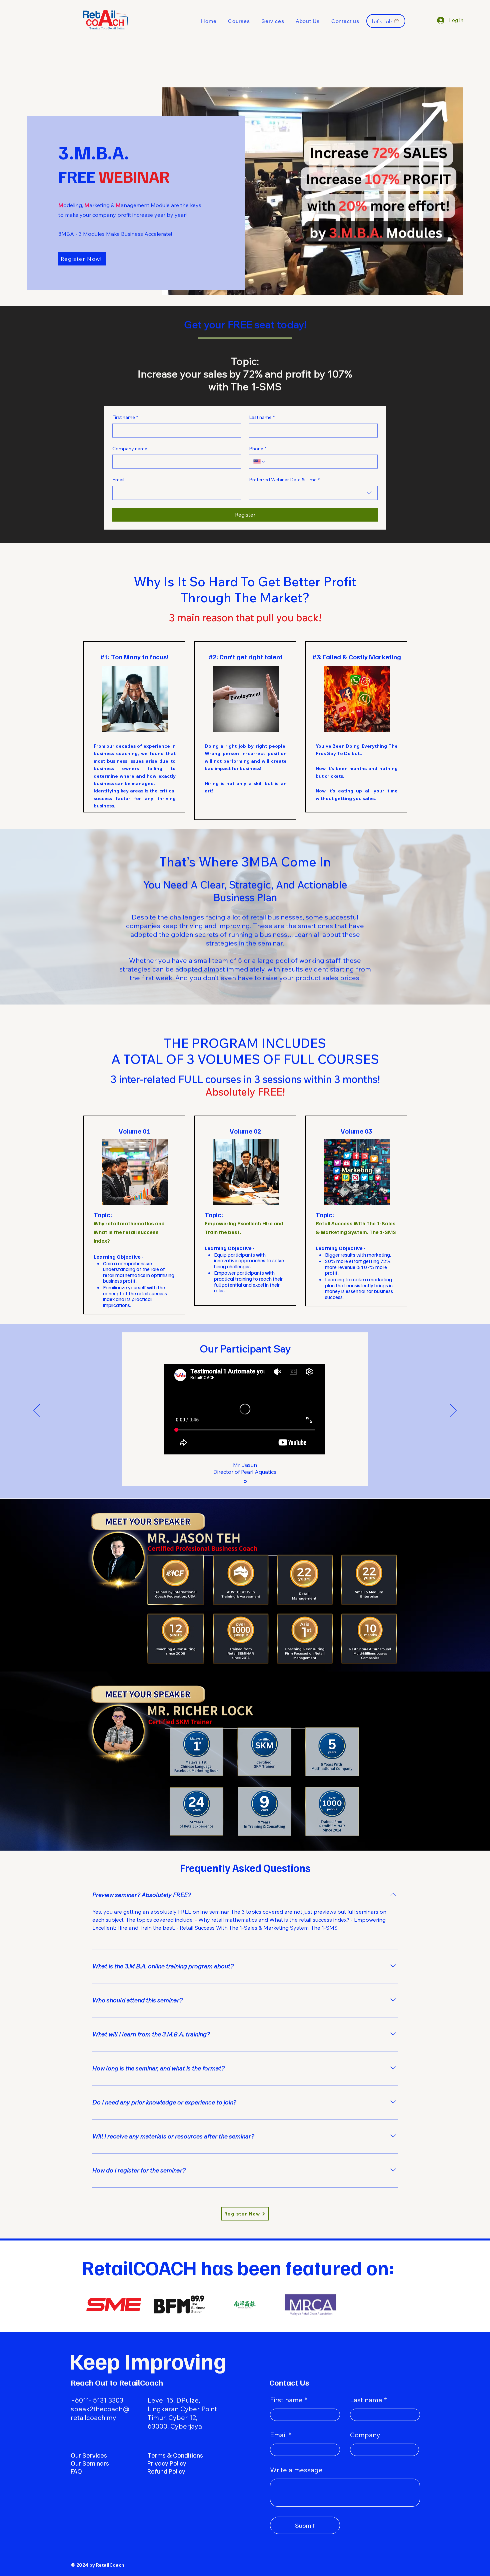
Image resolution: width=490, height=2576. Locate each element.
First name (125, 417)
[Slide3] (245, 1481)
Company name (130, 449)
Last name (262, 417)
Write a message (296, 2470)
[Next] (453, 1411)
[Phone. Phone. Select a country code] (260, 462)
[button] (239, 21)
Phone (258, 449)
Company (365, 2435)
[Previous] (37, 1411)
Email (118, 480)
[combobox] (313, 493)
